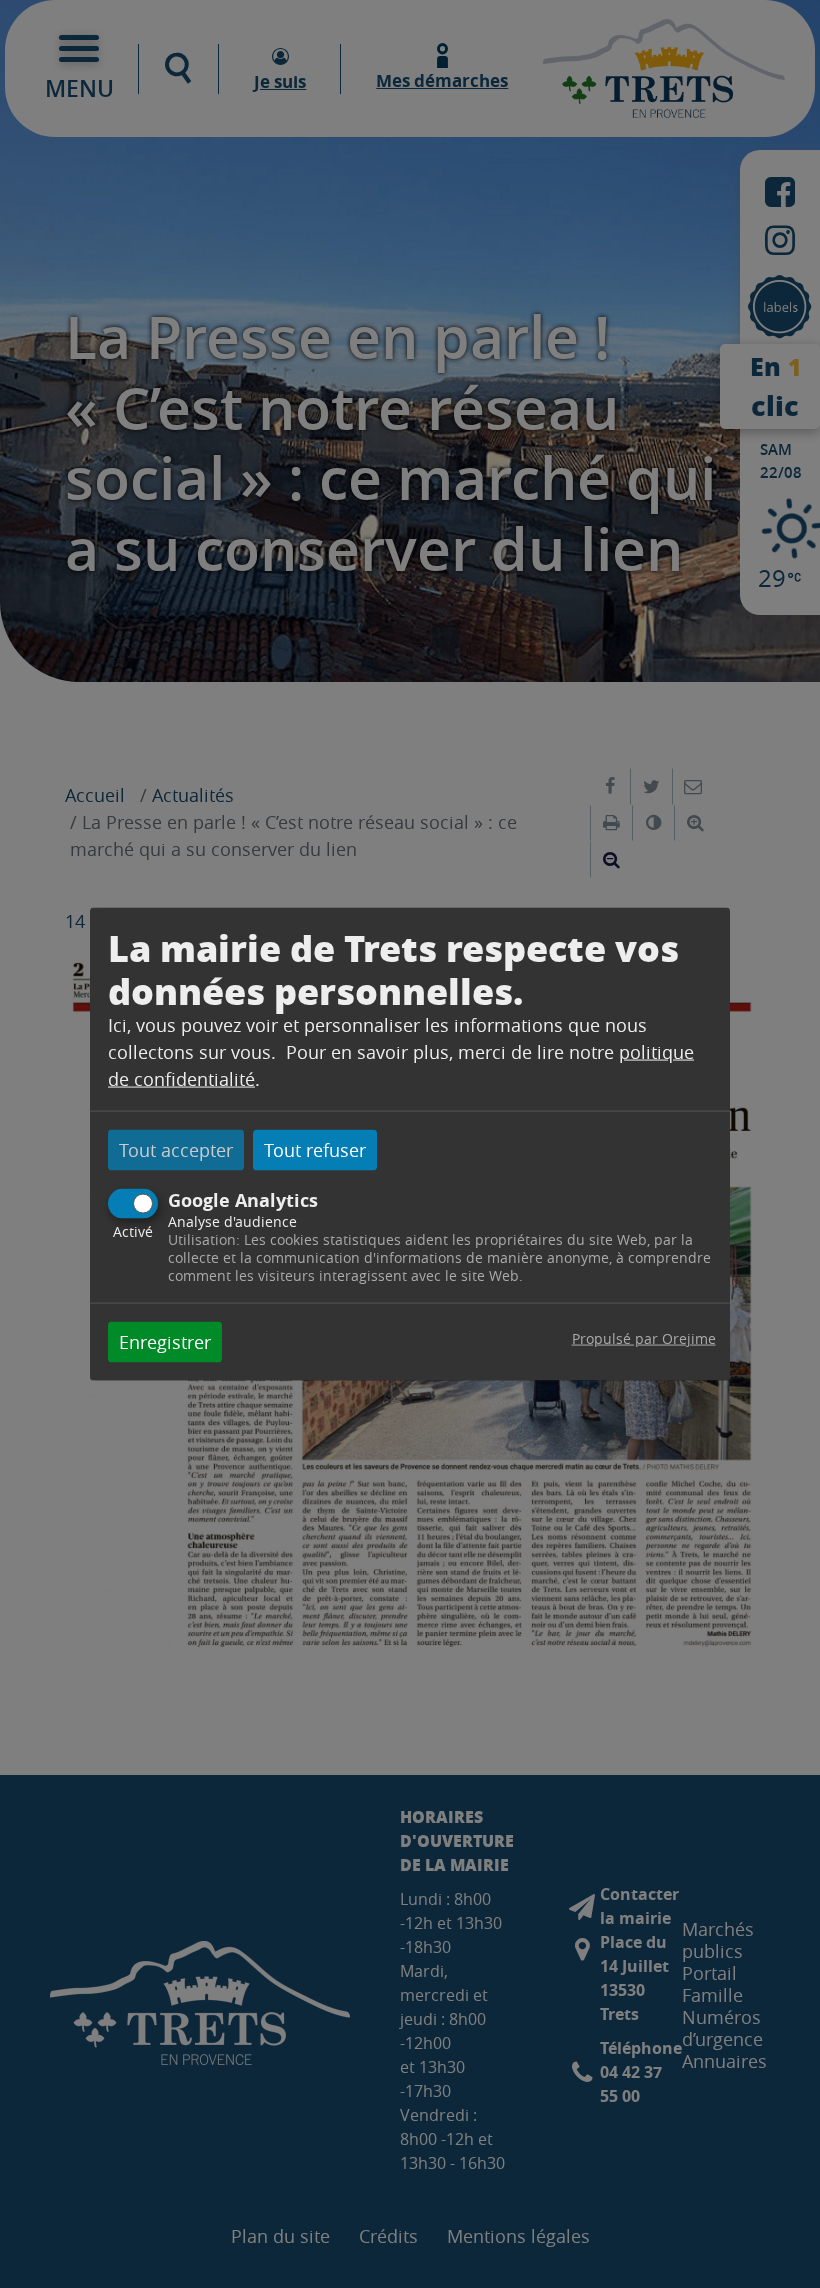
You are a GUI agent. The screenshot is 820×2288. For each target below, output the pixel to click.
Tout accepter (176, 1150)
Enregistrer (165, 1341)
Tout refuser (315, 1150)
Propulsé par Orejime (644, 1337)
